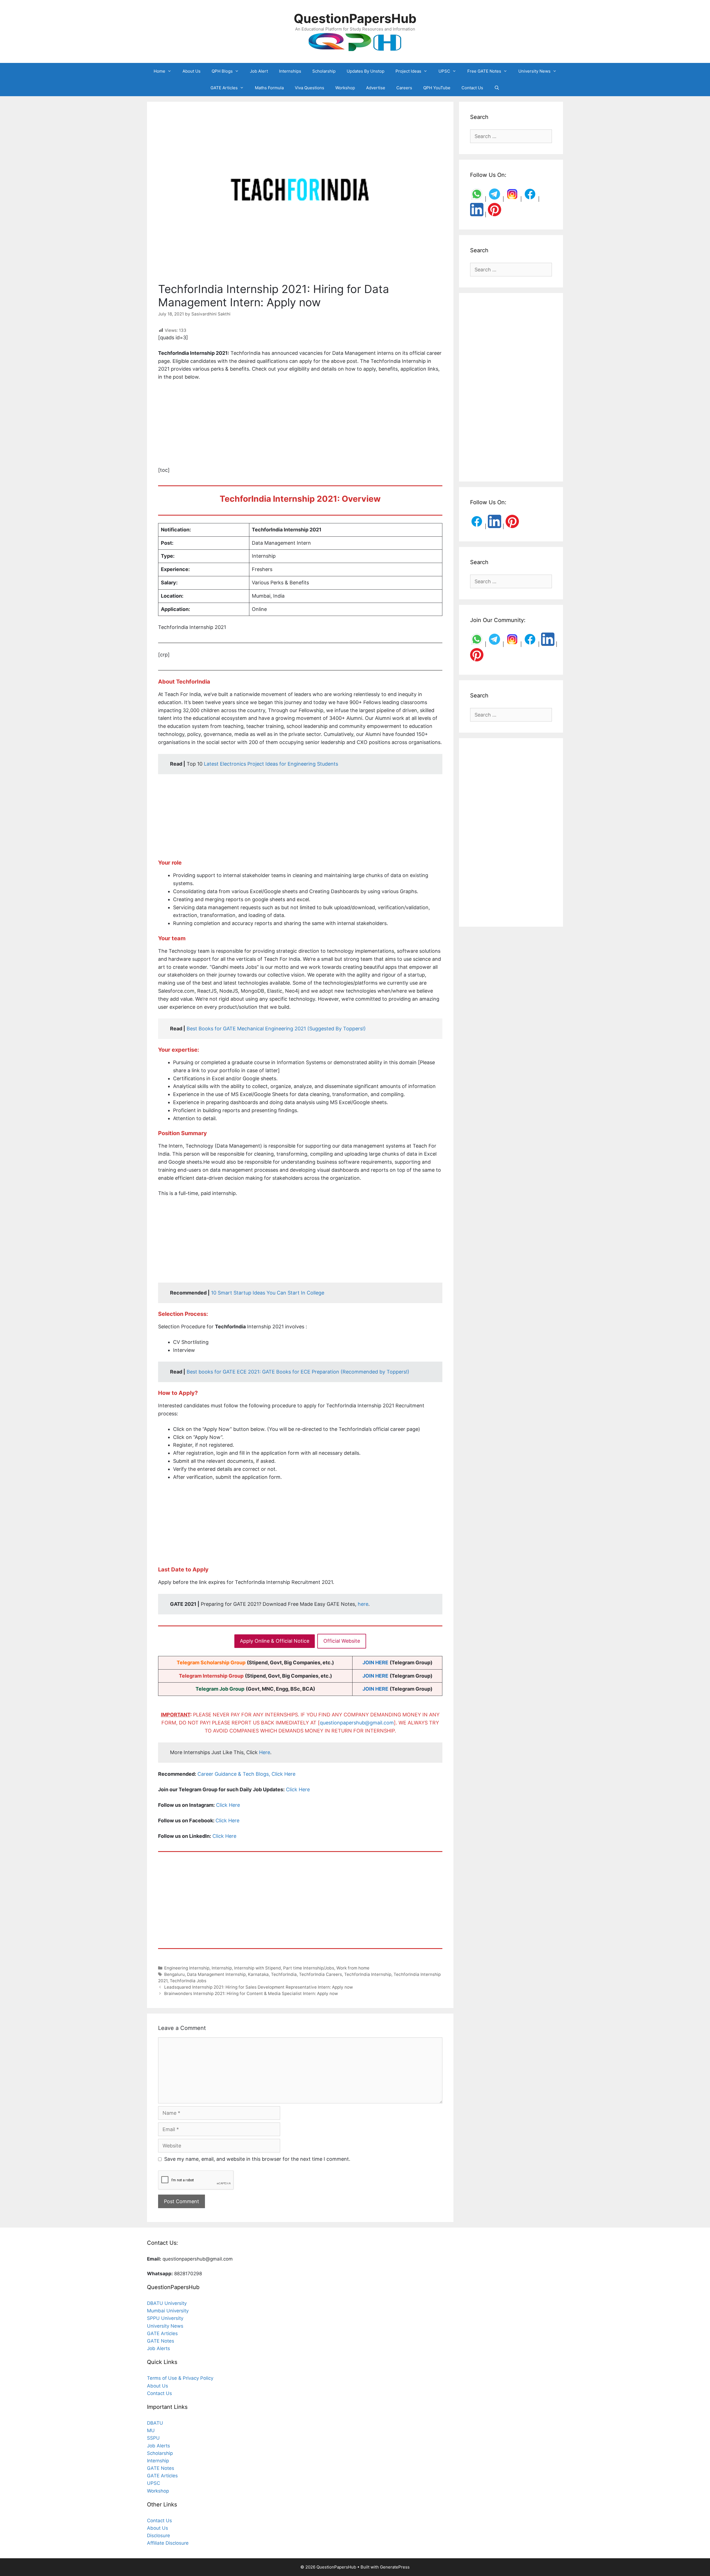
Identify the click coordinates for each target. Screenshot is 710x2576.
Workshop (345, 88)
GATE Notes (161, 2341)
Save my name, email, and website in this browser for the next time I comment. (257, 2159)
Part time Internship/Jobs (309, 1968)
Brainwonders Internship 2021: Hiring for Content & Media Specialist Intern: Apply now (251, 1993)
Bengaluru (174, 1974)
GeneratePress (395, 2567)
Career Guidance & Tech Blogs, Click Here (246, 1774)
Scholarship (324, 71)
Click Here (298, 1789)
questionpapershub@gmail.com (357, 1723)
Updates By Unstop (366, 71)
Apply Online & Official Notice (275, 1641)
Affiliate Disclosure (168, 2543)
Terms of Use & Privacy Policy (180, 2378)
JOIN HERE (375, 1662)
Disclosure (159, 2536)
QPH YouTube (437, 88)
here (363, 1604)
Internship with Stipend (258, 1968)
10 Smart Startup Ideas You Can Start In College (268, 1293)
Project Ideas (408, 71)
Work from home (353, 1968)
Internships (290, 71)
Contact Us (472, 88)
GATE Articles (224, 88)
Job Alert (259, 71)
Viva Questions (310, 88)
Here (265, 1752)
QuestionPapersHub (355, 18)
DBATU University (167, 2303)
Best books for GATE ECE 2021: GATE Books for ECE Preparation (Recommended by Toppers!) (298, 1372)
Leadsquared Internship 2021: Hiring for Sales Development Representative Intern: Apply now (258, 1987)
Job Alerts (159, 2348)
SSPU (153, 2438)
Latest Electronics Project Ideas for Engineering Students (271, 764)
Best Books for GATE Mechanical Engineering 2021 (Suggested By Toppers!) (276, 1029)
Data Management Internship (216, 1974)
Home (159, 71)
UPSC (444, 71)
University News (534, 71)
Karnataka (258, 1974)
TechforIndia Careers (320, 1974)
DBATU (155, 2423)
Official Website (342, 1641)
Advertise (376, 88)
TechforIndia (284, 1974)
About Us (192, 71)
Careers (404, 88)
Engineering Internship (187, 1968)
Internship (222, 1968)
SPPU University (165, 2318)
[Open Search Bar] (497, 88)
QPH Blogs (222, 71)
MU (151, 2430)
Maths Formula (269, 88)
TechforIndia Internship (368, 1974)
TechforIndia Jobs (188, 1981)
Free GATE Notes (484, 71)
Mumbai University (168, 2311)
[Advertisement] (300, 427)
